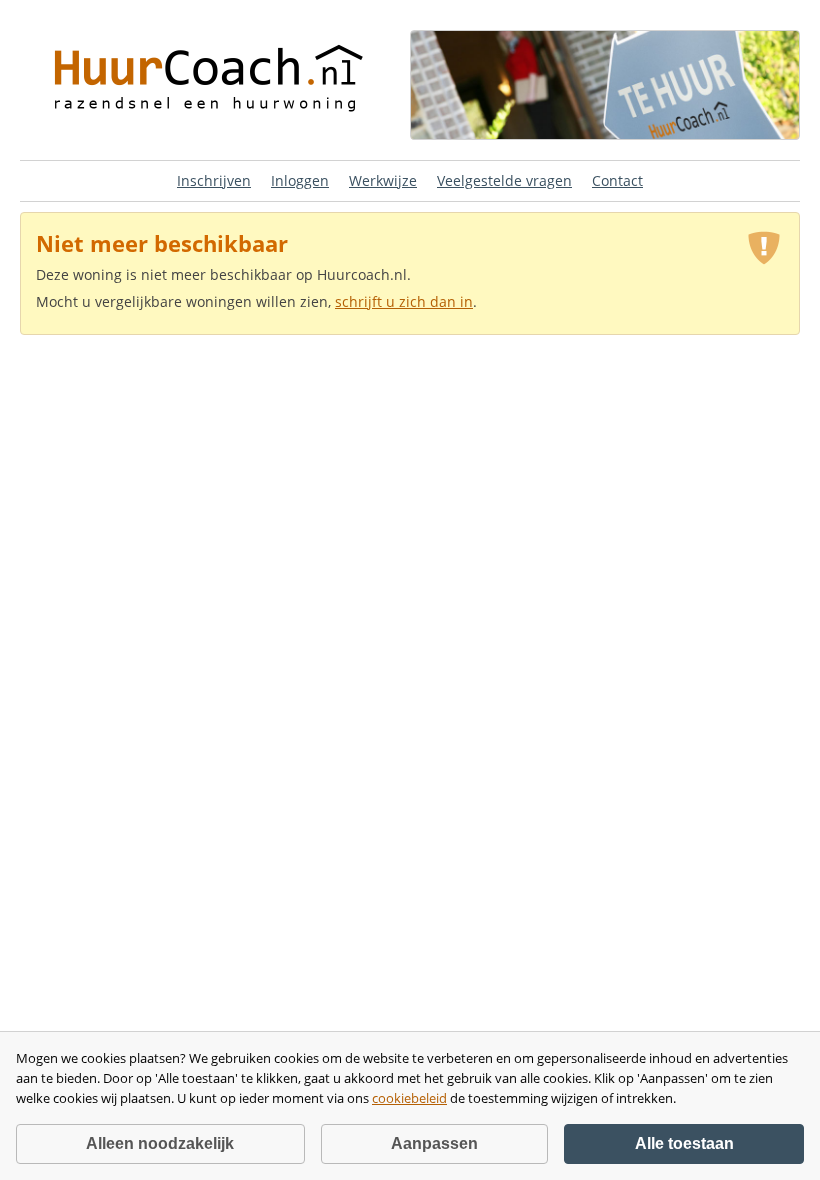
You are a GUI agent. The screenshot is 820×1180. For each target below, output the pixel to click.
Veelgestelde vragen (504, 180)
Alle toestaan (684, 1143)
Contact (617, 180)
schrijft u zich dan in (404, 301)
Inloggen (300, 180)
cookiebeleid (409, 1098)
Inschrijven (214, 180)
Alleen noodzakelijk (160, 1143)
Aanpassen (434, 1143)
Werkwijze (383, 180)
